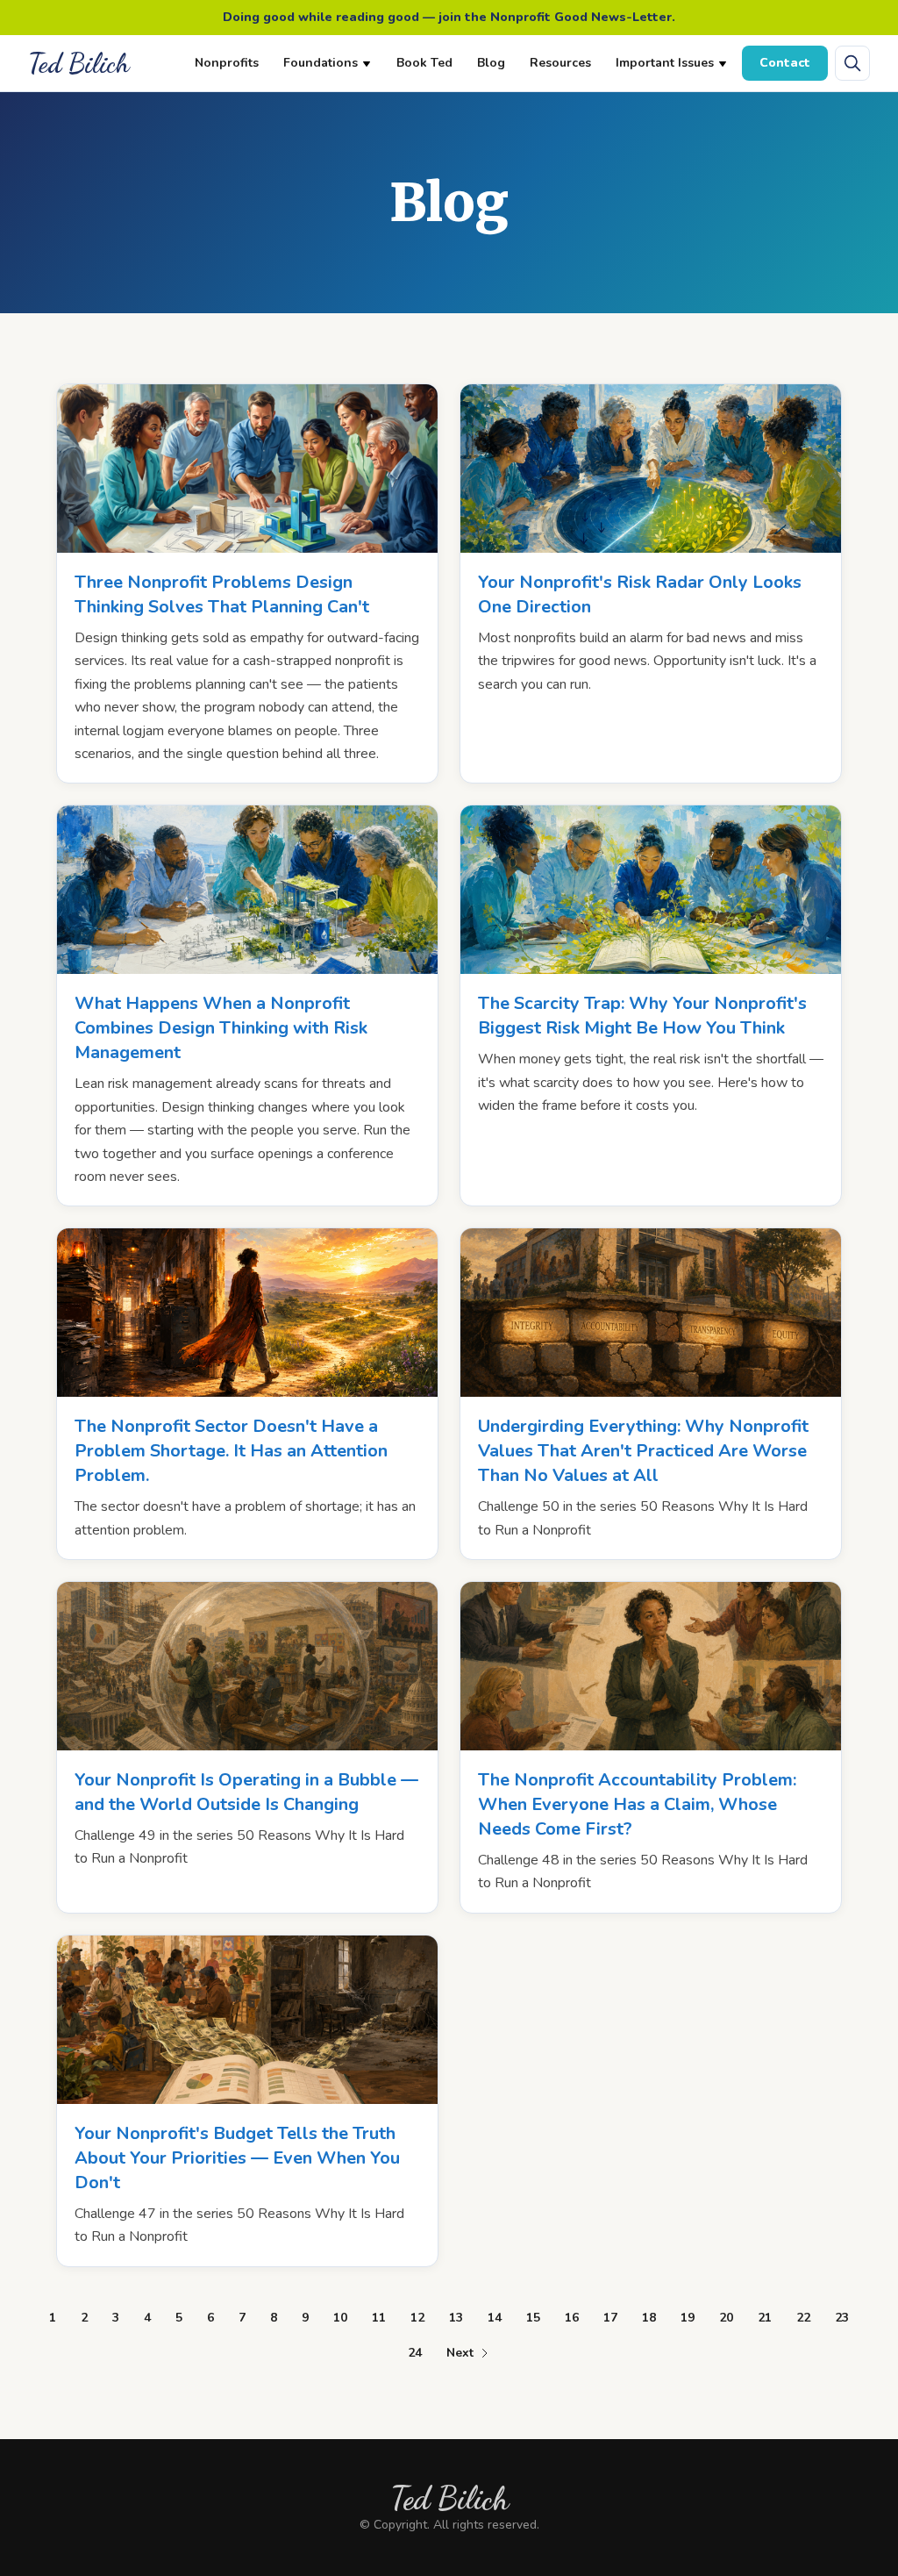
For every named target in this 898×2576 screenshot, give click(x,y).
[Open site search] (852, 63)
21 (765, 2318)
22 (803, 2318)
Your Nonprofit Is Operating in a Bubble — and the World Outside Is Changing (246, 1792)
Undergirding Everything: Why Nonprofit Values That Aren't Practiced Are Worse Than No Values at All (643, 1451)
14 (495, 2318)
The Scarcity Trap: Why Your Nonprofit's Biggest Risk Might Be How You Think (642, 1016)
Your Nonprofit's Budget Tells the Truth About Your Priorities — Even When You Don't (237, 2158)
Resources (560, 63)
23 (842, 2318)
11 (379, 2318)
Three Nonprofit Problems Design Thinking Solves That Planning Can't (222, 594)
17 (610, 2318)
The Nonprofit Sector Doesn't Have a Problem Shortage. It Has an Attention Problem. (231, 1451)
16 (572, 2318)
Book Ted (424, 63)
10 (340, 2318)
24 (415, 2353)
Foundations (321, 63)
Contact (785, 63)
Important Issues (665, 63)
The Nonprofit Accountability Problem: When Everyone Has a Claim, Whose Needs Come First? (637, 1804)
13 (456, 2318)
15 (533, 2318)
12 (417, 2318)
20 (726, 2318)
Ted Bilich (79, 63)
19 (688, 2318)
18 (649, 2318)
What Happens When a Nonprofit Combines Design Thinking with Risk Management (221, 1028)
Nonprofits (227, 63)
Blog (491, 63)
